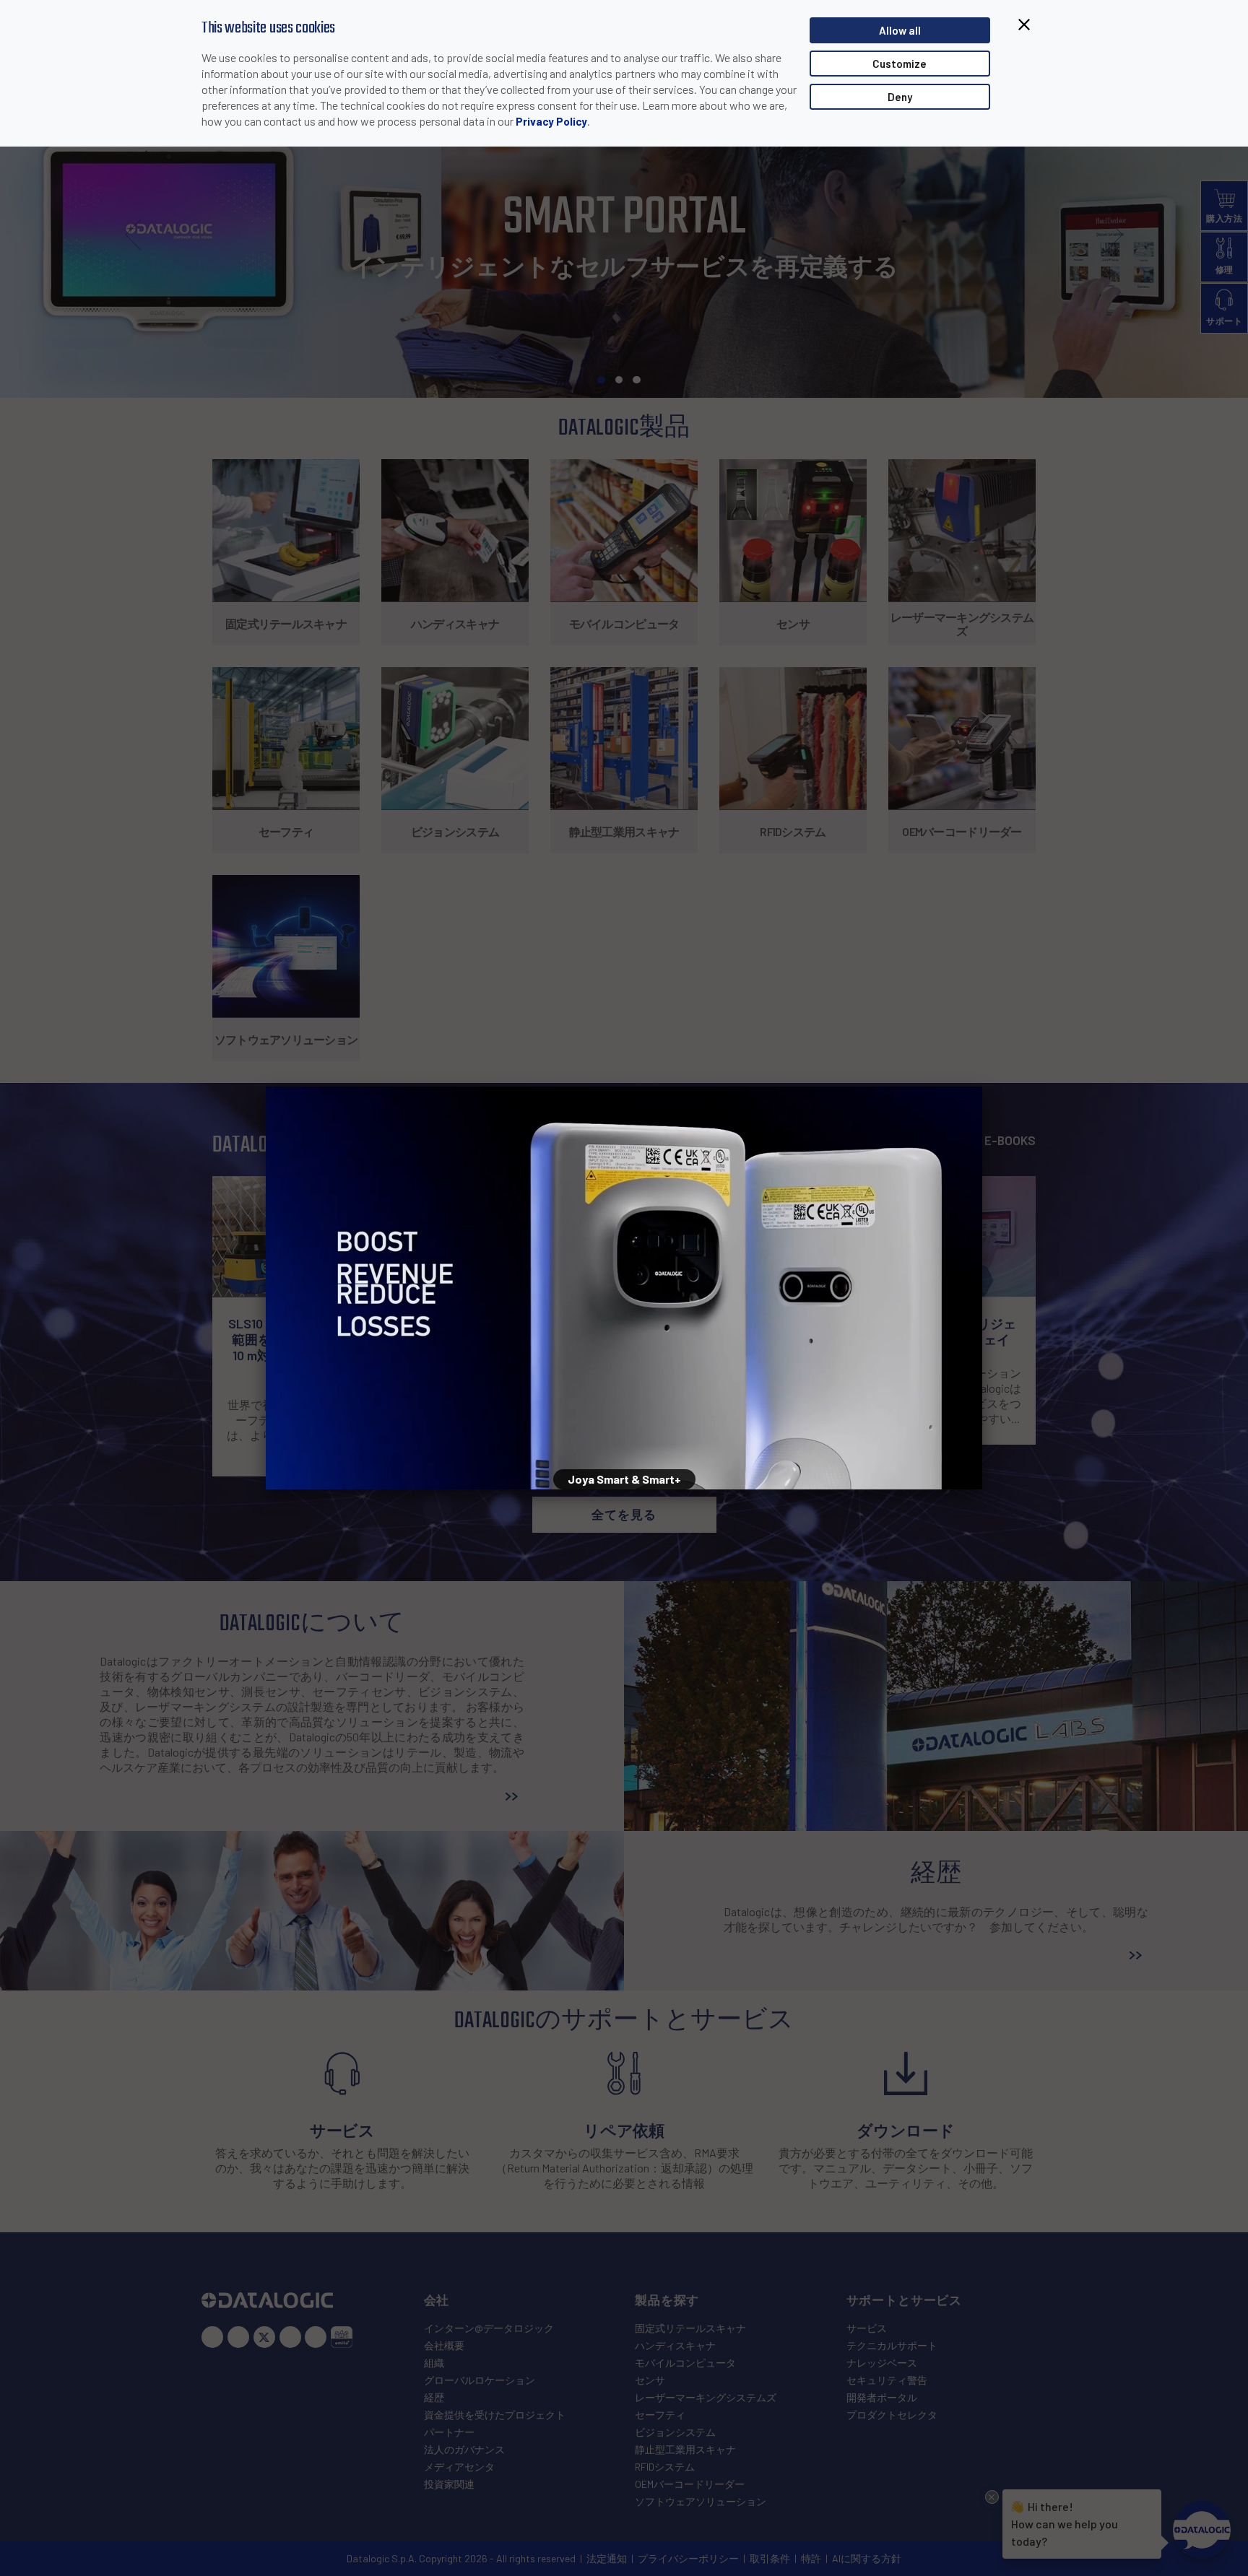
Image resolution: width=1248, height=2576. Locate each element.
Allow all (900, 30)
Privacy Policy (551, 121)
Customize (900, 64)
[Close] (982, 1087)
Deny (900, 97)
